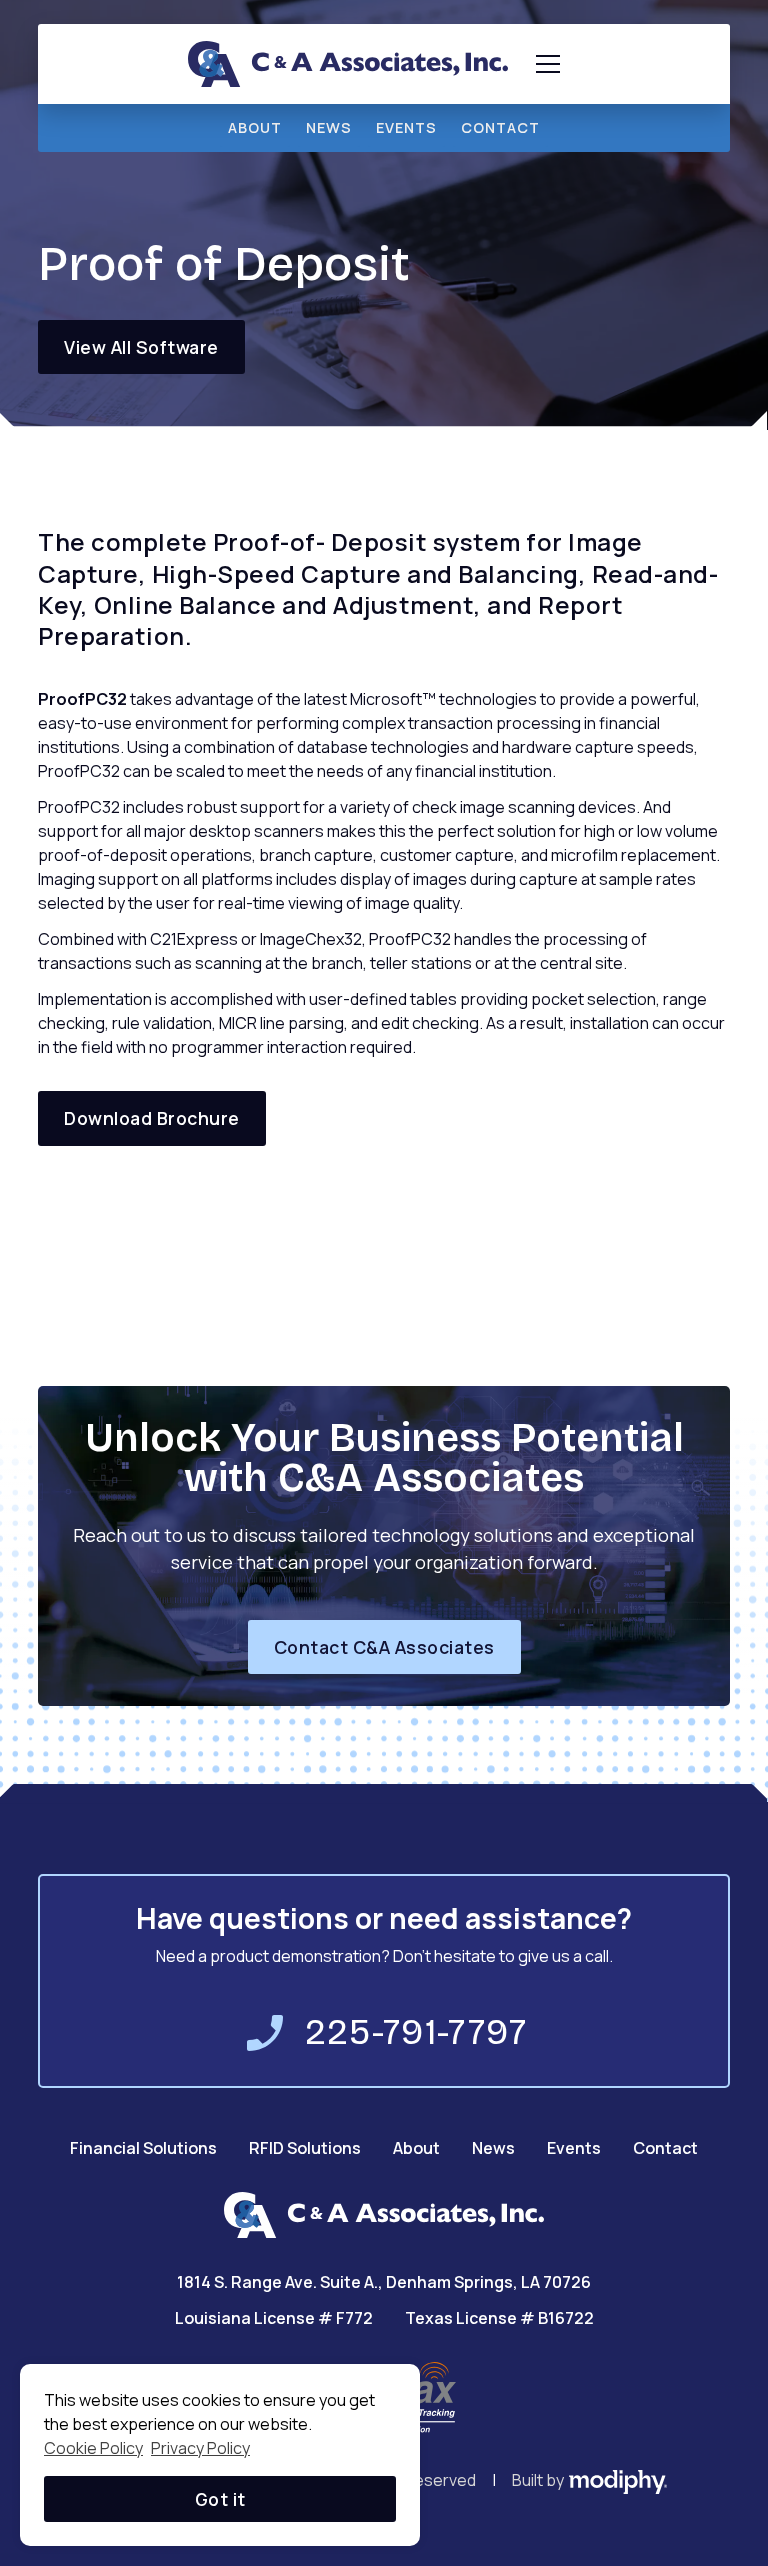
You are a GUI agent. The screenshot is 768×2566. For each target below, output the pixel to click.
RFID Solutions (305, 2148)
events (406, 127)
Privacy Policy (200, 2448)
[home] (348, 64)
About (416, 2148)
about (255, 127)
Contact (500, 127)
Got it (220, 2499)
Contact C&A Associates (384, 1647)
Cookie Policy (93, 2448)
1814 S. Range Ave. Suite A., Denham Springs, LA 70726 (384, 2282)
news (329, 127)
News (493, 2148)
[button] (544, 64)
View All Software (141, 347)
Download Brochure (152, 1118)
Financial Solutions (143, 2148)
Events (574, 2148)
